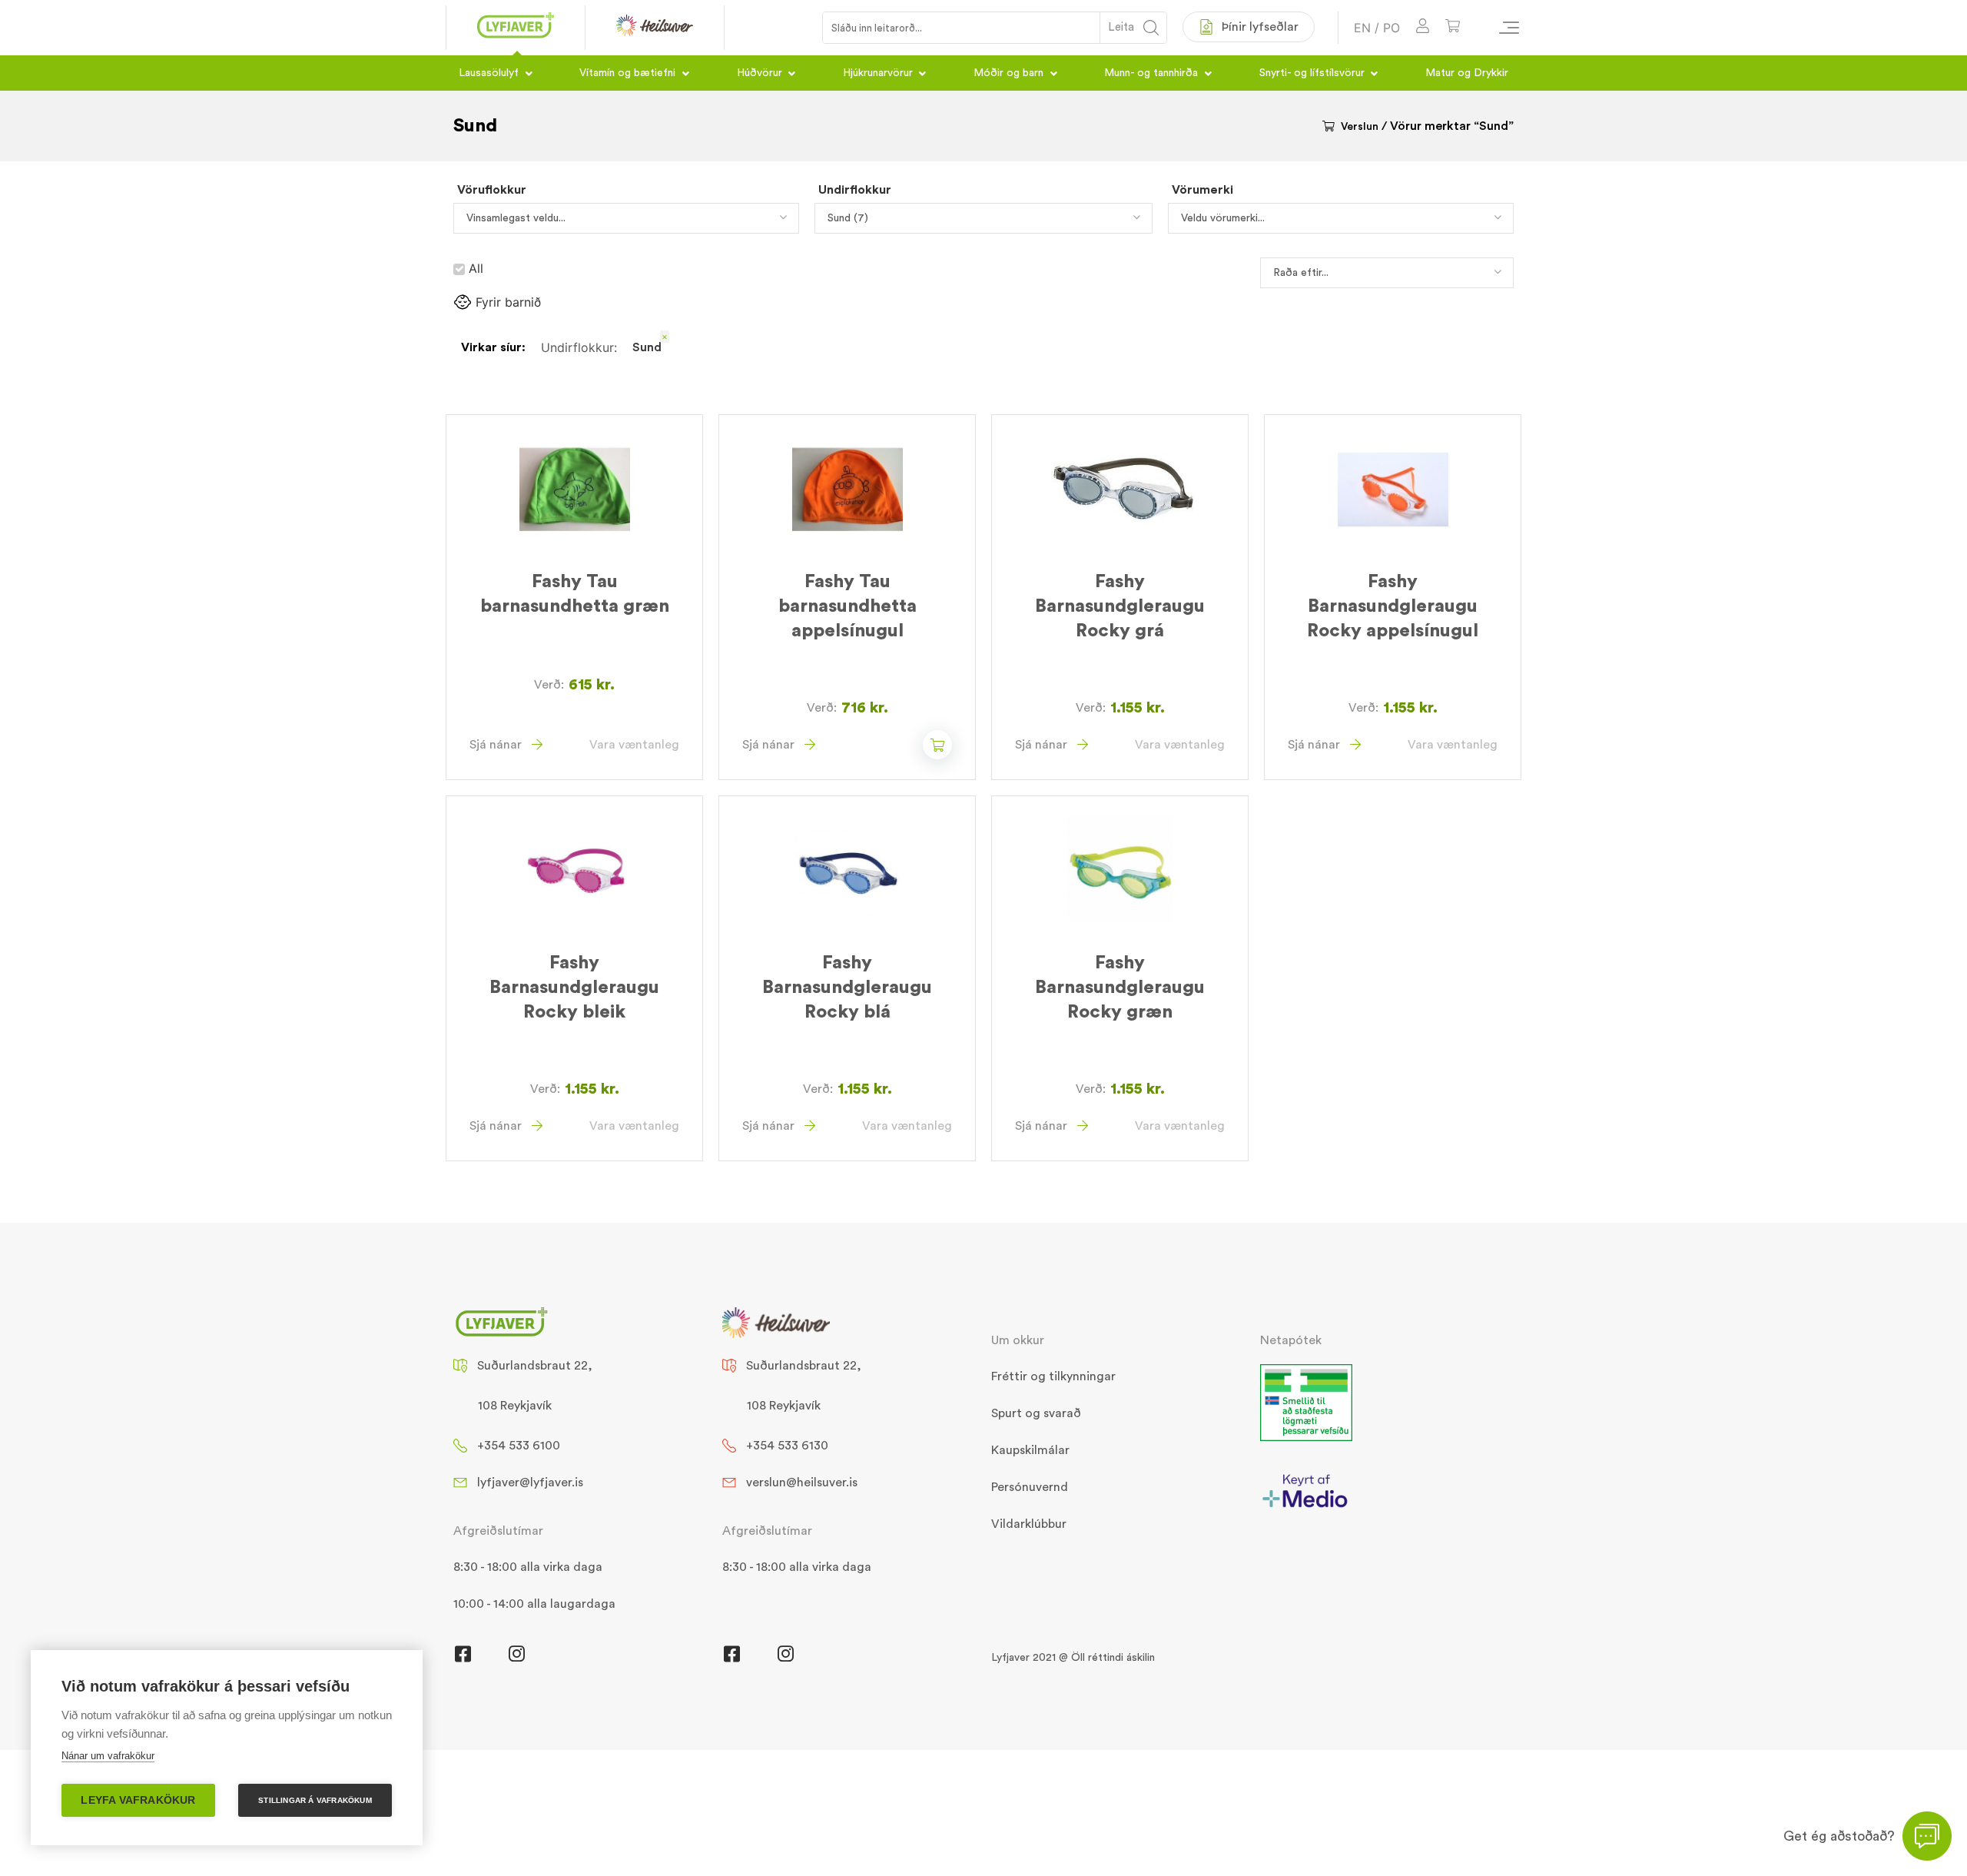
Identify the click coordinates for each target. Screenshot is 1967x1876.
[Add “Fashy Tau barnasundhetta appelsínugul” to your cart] (937, 745)
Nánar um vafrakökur (108, 1756)
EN (1362, 28)
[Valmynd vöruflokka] (1502, 28)
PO (1391, 28)
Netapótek (1291, 1340)
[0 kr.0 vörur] (1453, 28)
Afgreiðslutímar (498, 1531)
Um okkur (1018, 1340)
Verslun (1360, 127)
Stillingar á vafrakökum (315, 1800)
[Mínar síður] (1423, 28)
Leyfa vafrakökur (138, 1800)
